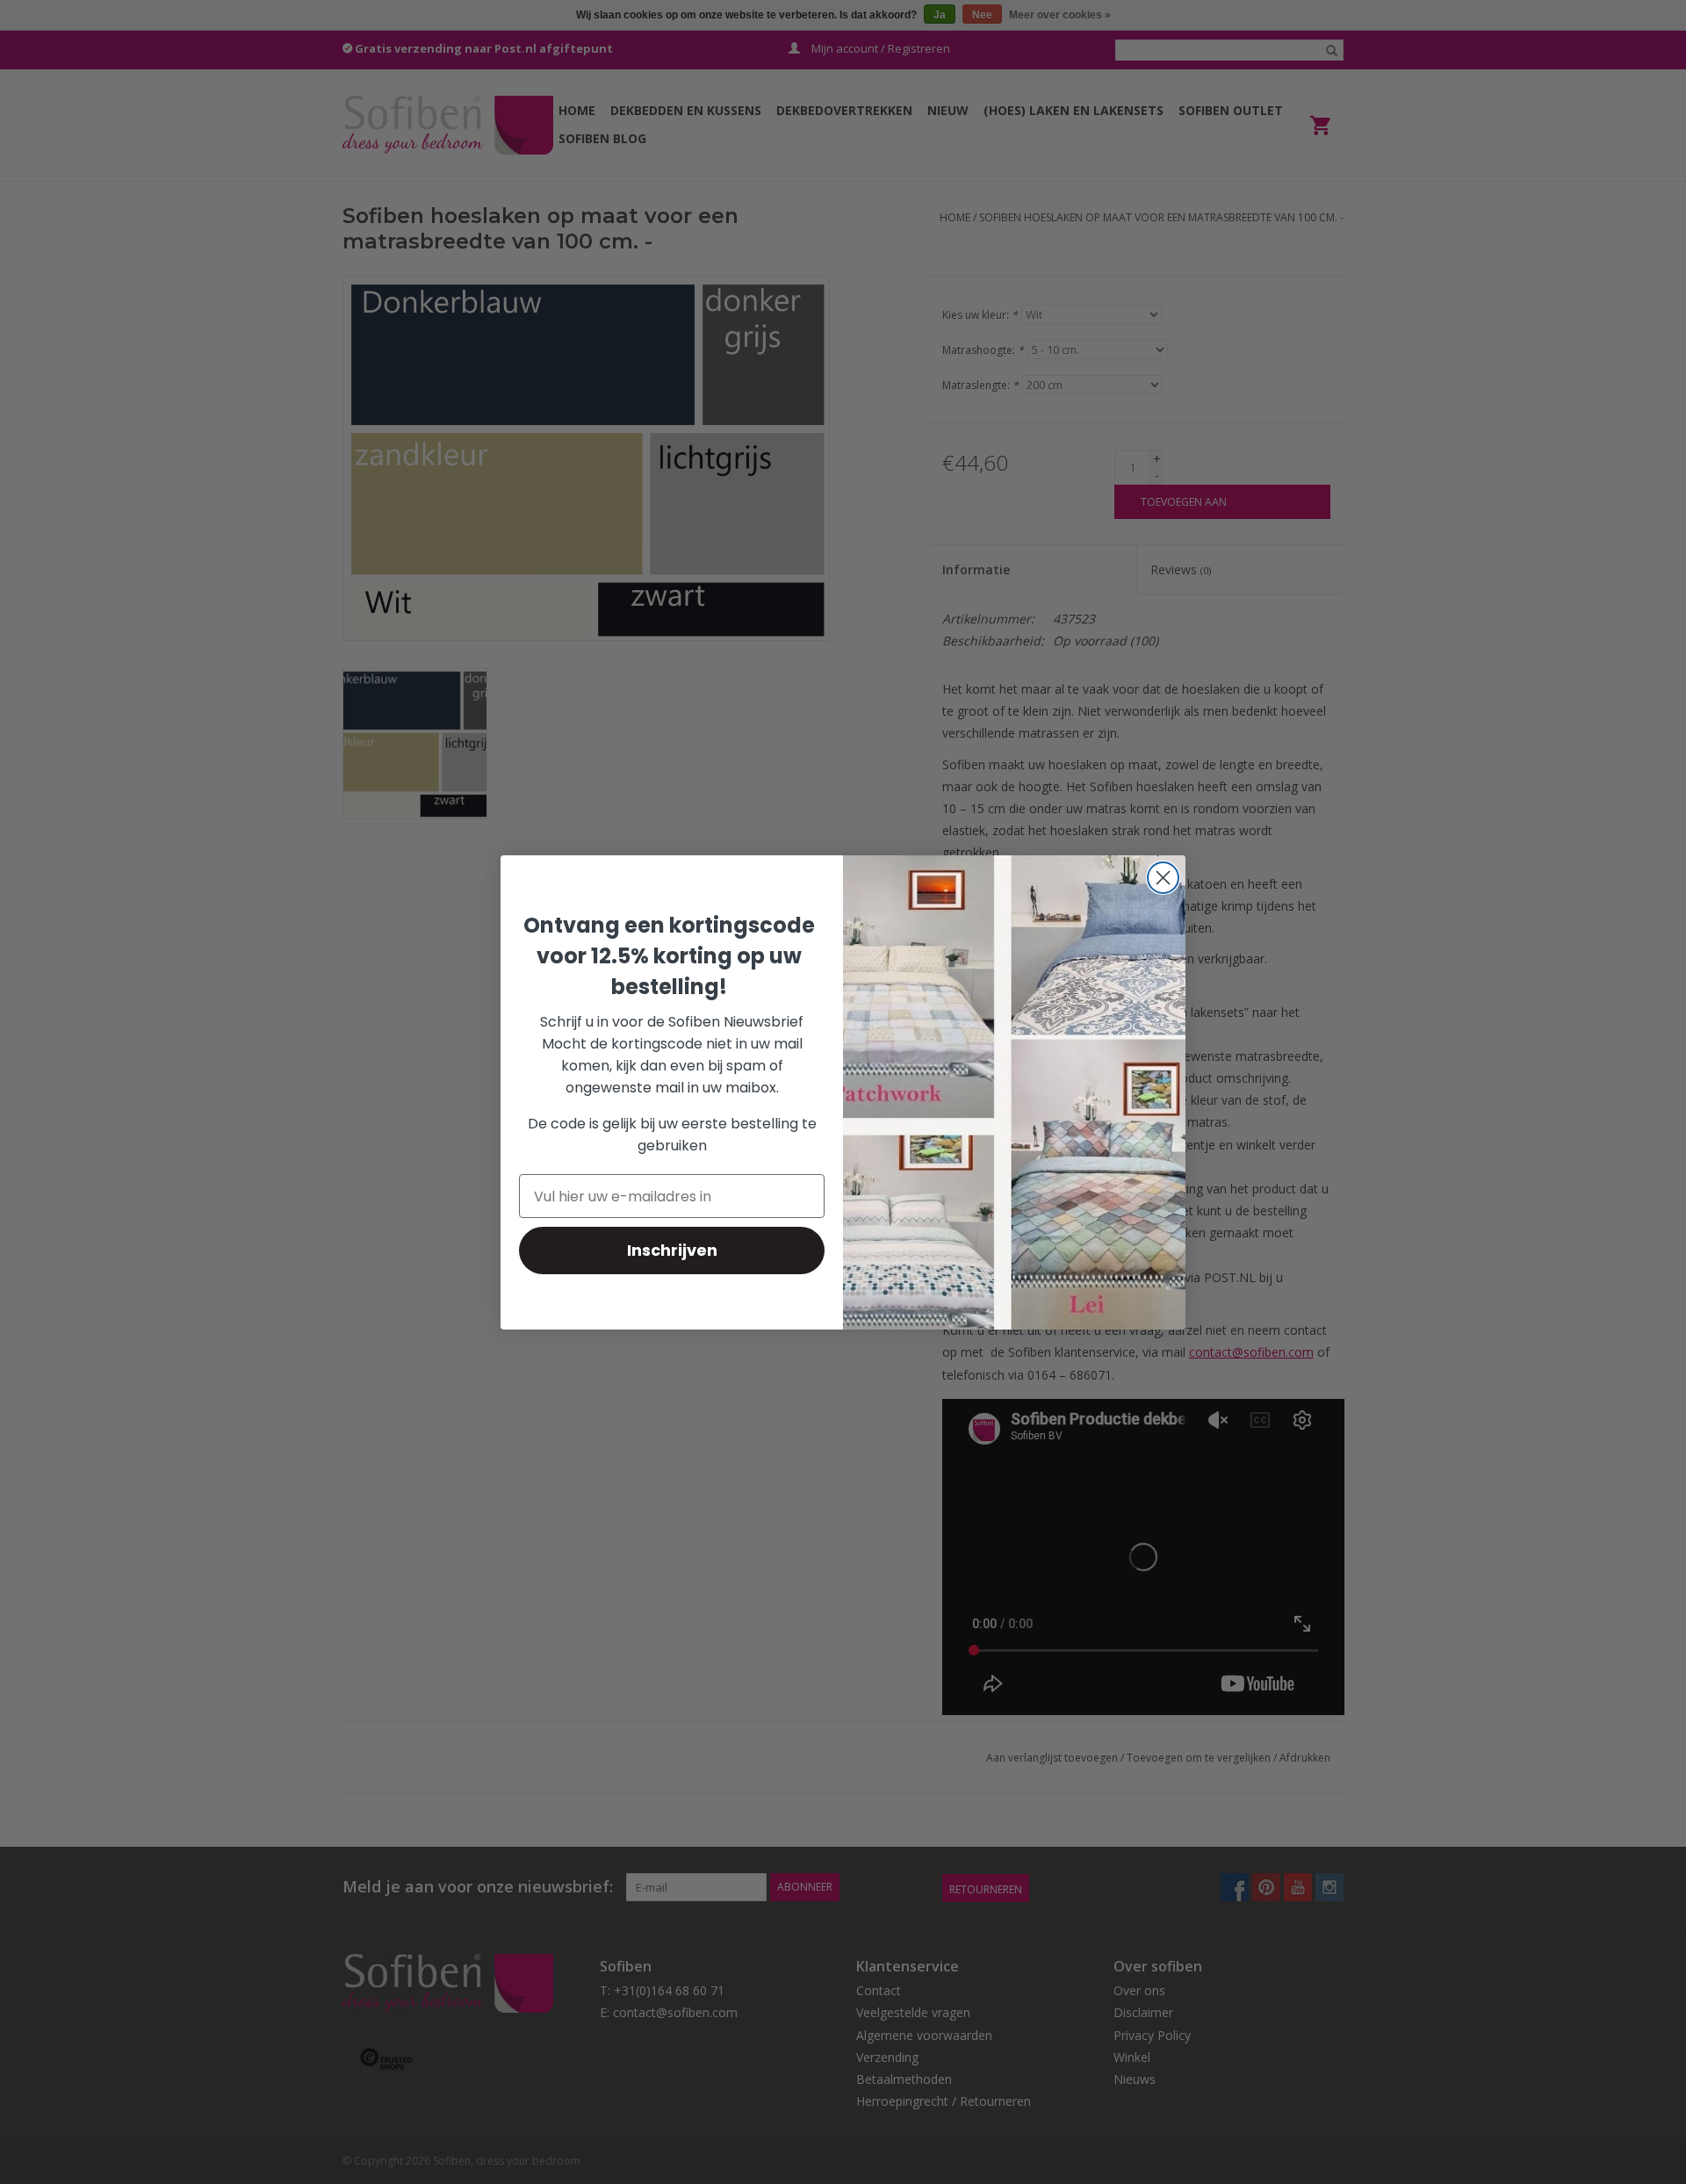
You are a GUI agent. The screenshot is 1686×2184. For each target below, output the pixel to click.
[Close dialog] (1163, 878)
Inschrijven (672, 1250)
